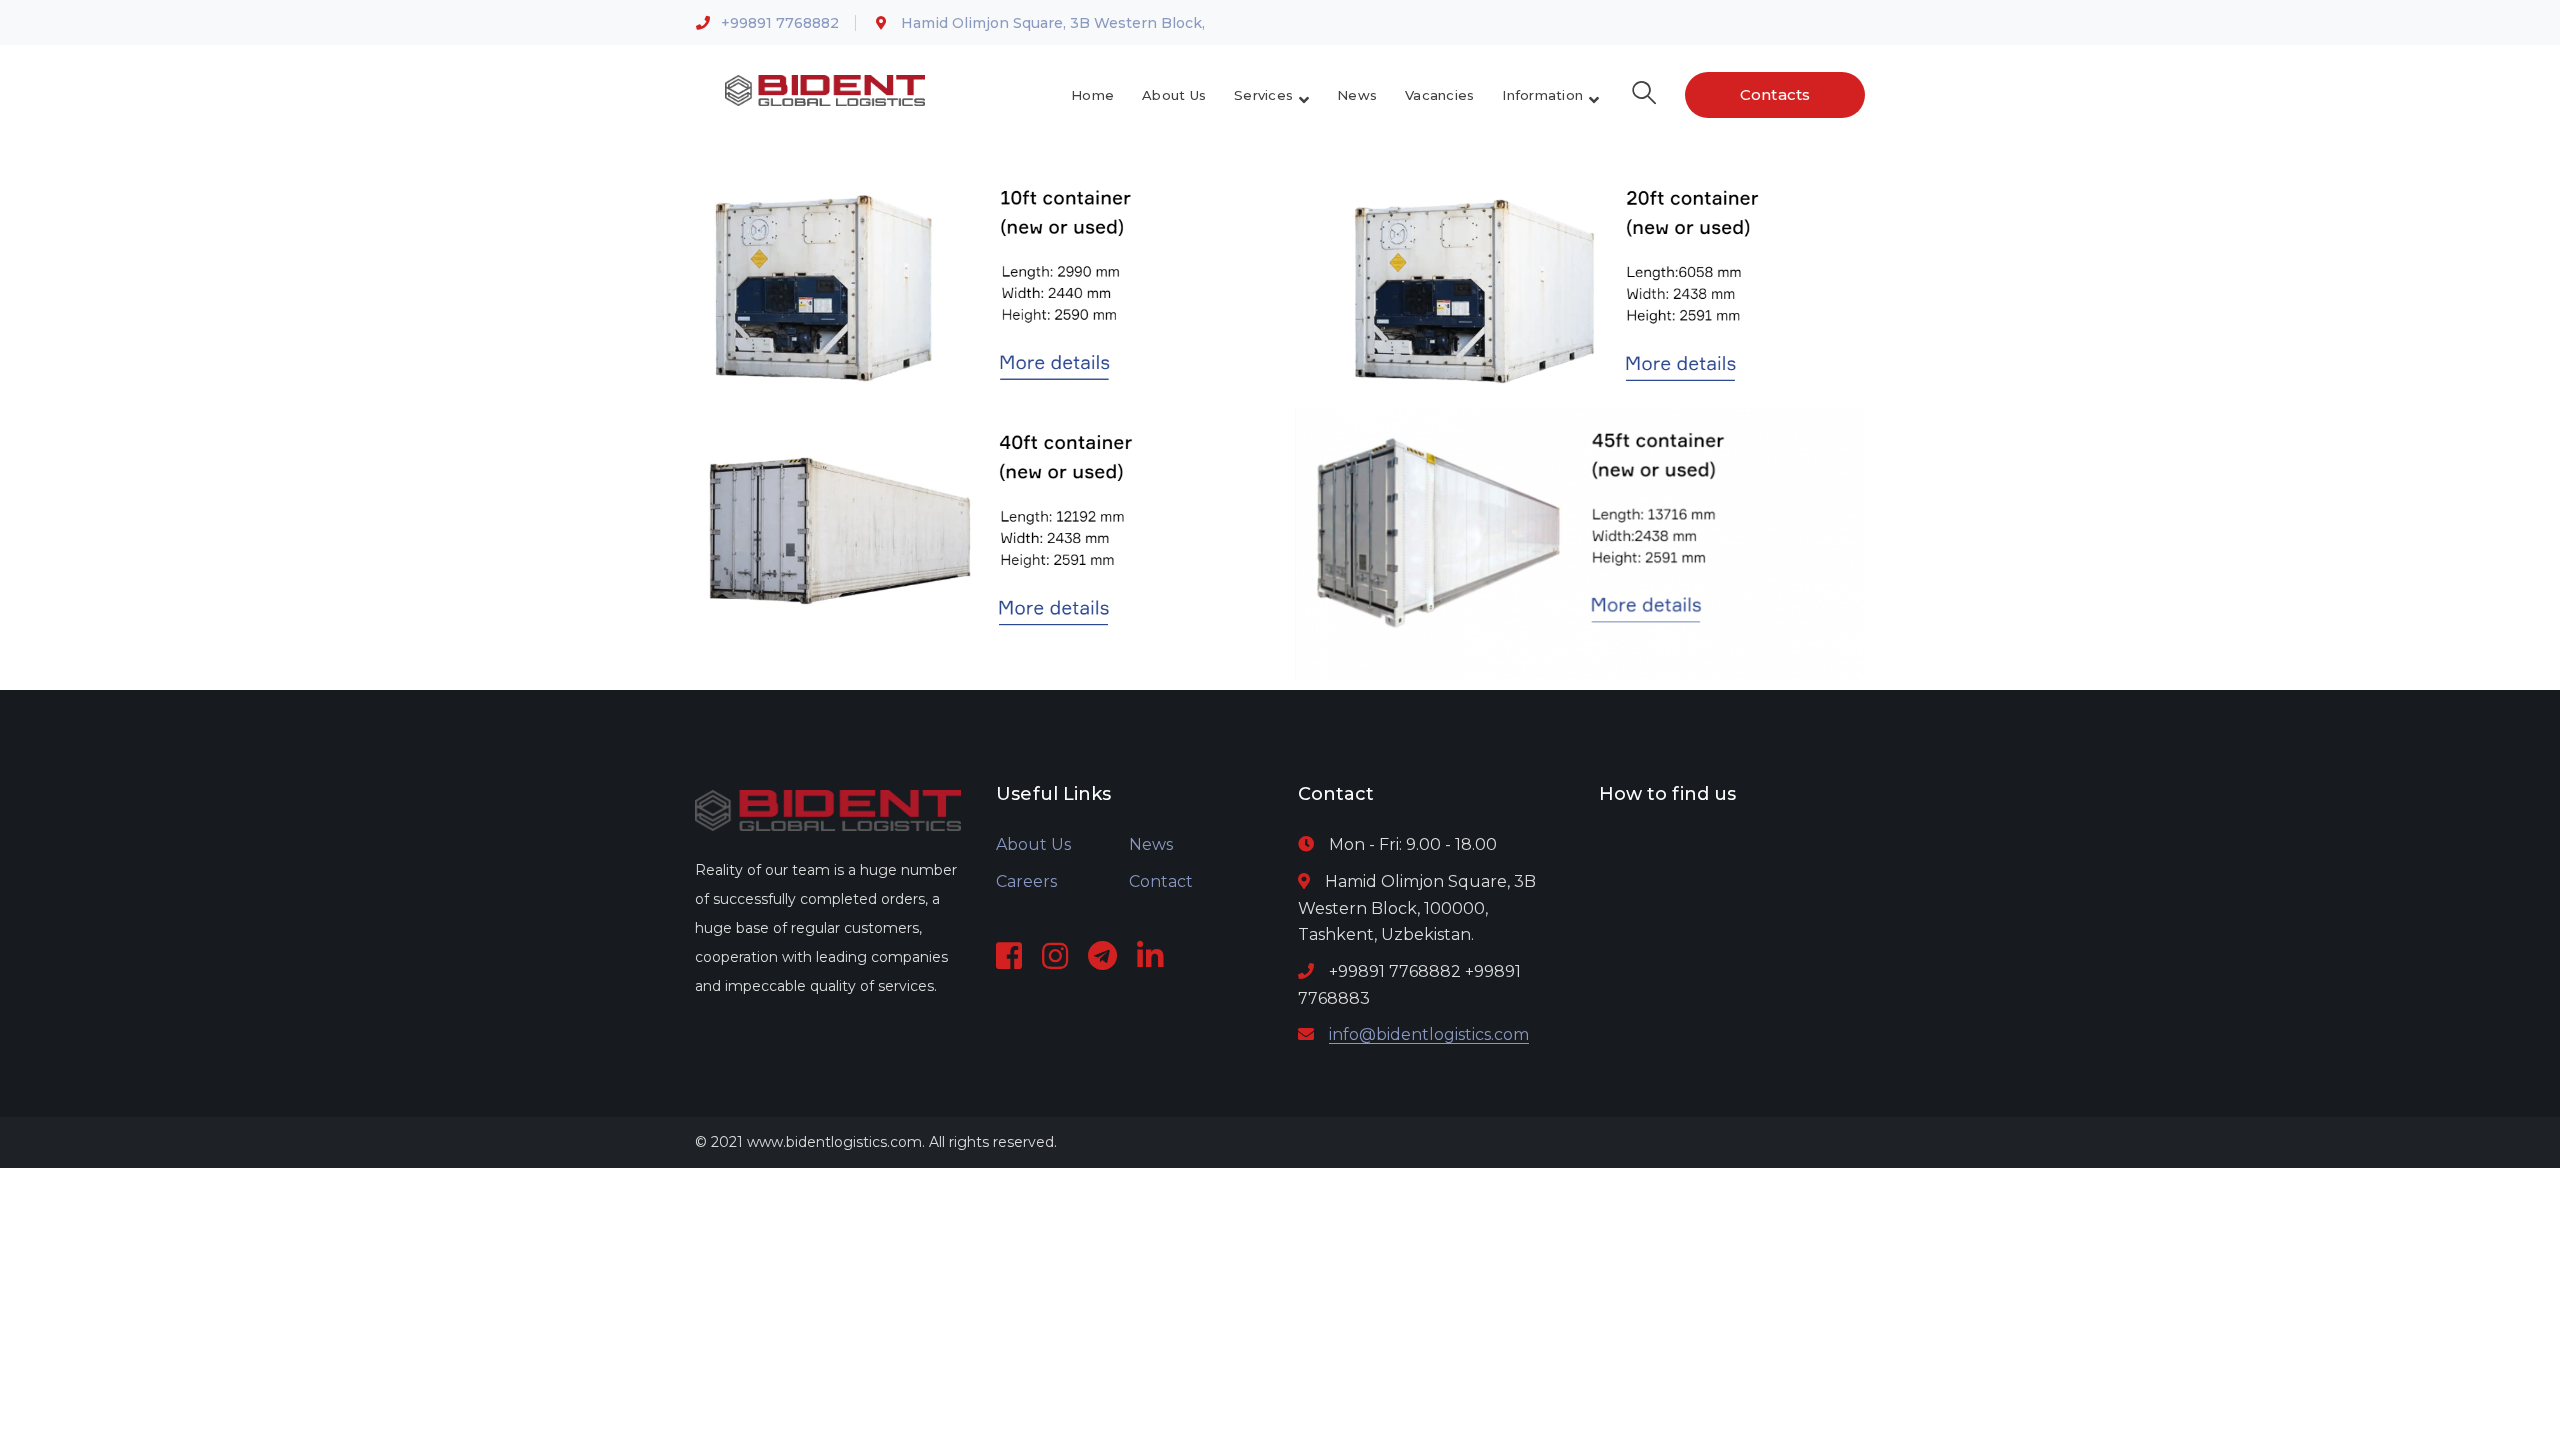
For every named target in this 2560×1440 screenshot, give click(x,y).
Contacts (1775, 94)
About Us (1033, 844)
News (1151, 844)
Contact (1161, 881)
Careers (1026, 881)
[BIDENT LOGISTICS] (825, 89)
